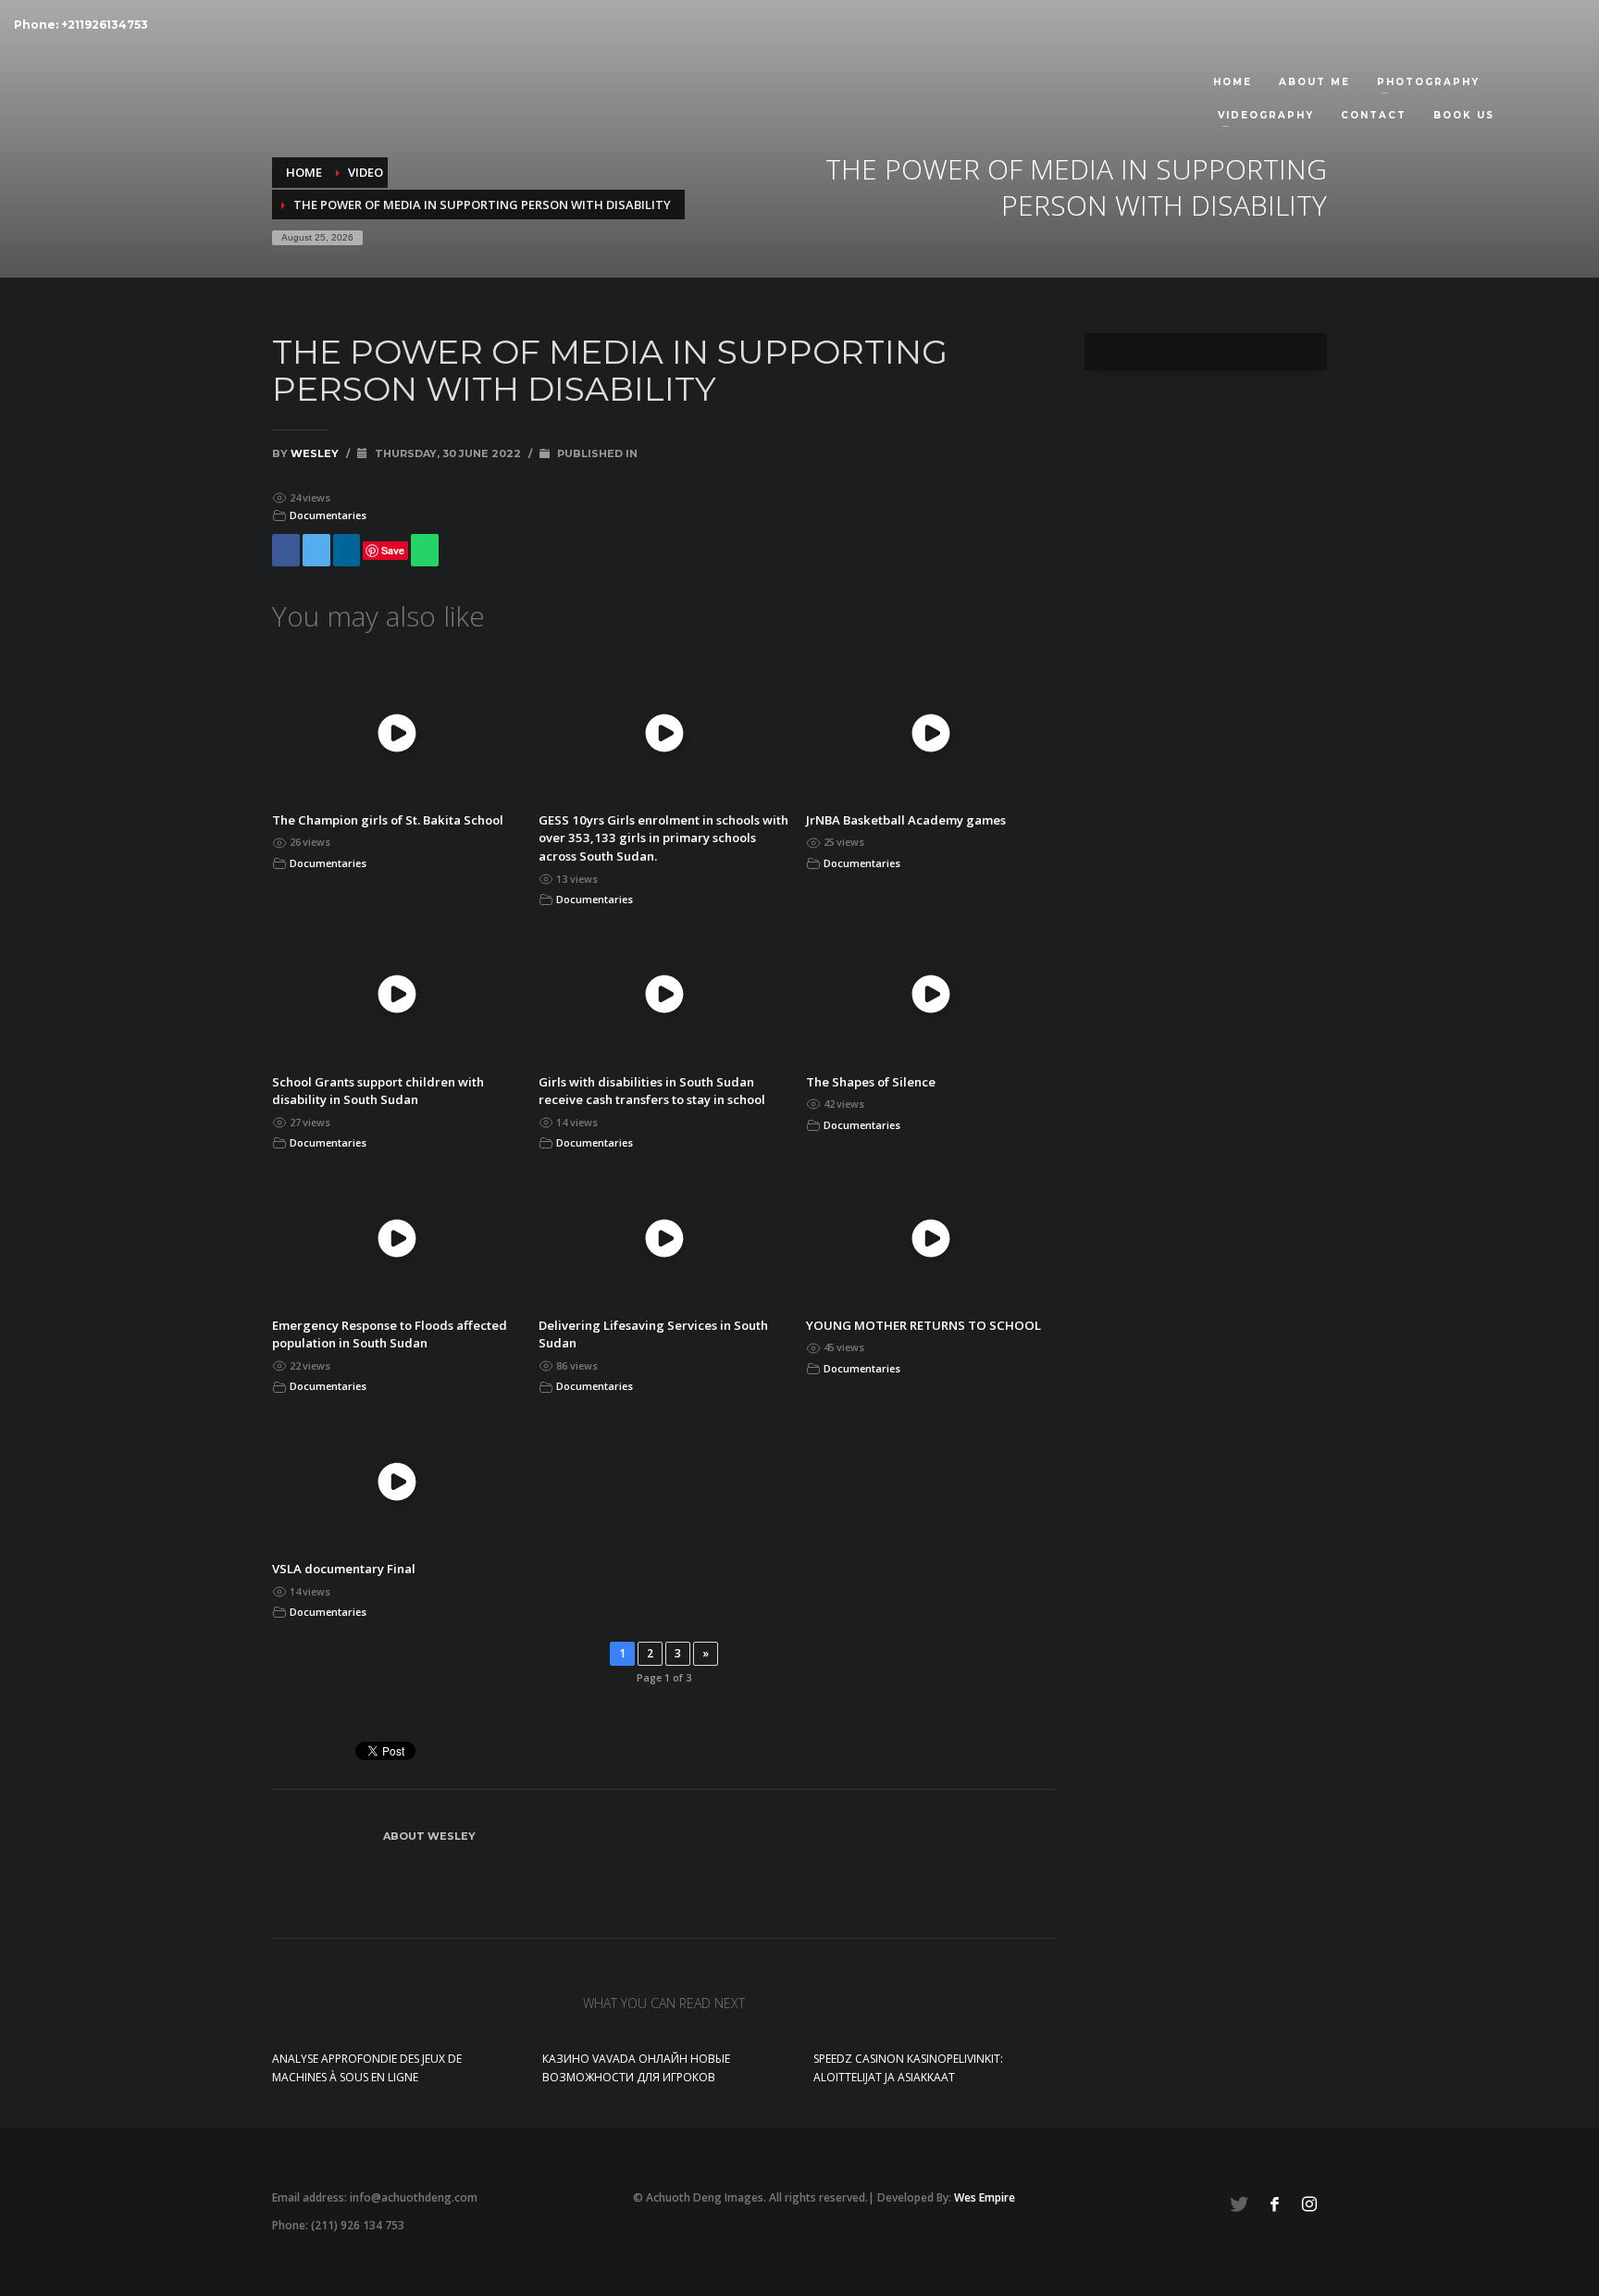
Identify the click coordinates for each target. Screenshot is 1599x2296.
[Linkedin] (347, 550)
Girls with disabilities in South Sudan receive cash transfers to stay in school (652, 1091)
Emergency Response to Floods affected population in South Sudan (390, 1334)
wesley (316, 453)
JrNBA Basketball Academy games (906, 820)
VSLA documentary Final (344, 1569)
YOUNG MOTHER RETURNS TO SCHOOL (923, 1325)
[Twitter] (316, 550)
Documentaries (328, 515)
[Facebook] (286, 550)
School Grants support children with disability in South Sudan (378, 1091)
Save (393, 550)
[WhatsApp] (425, 550)
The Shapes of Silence (871, 1082)
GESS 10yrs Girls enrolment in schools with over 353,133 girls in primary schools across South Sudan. (663, 838)
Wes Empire (985, 2197)
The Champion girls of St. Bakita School (388, 820)
